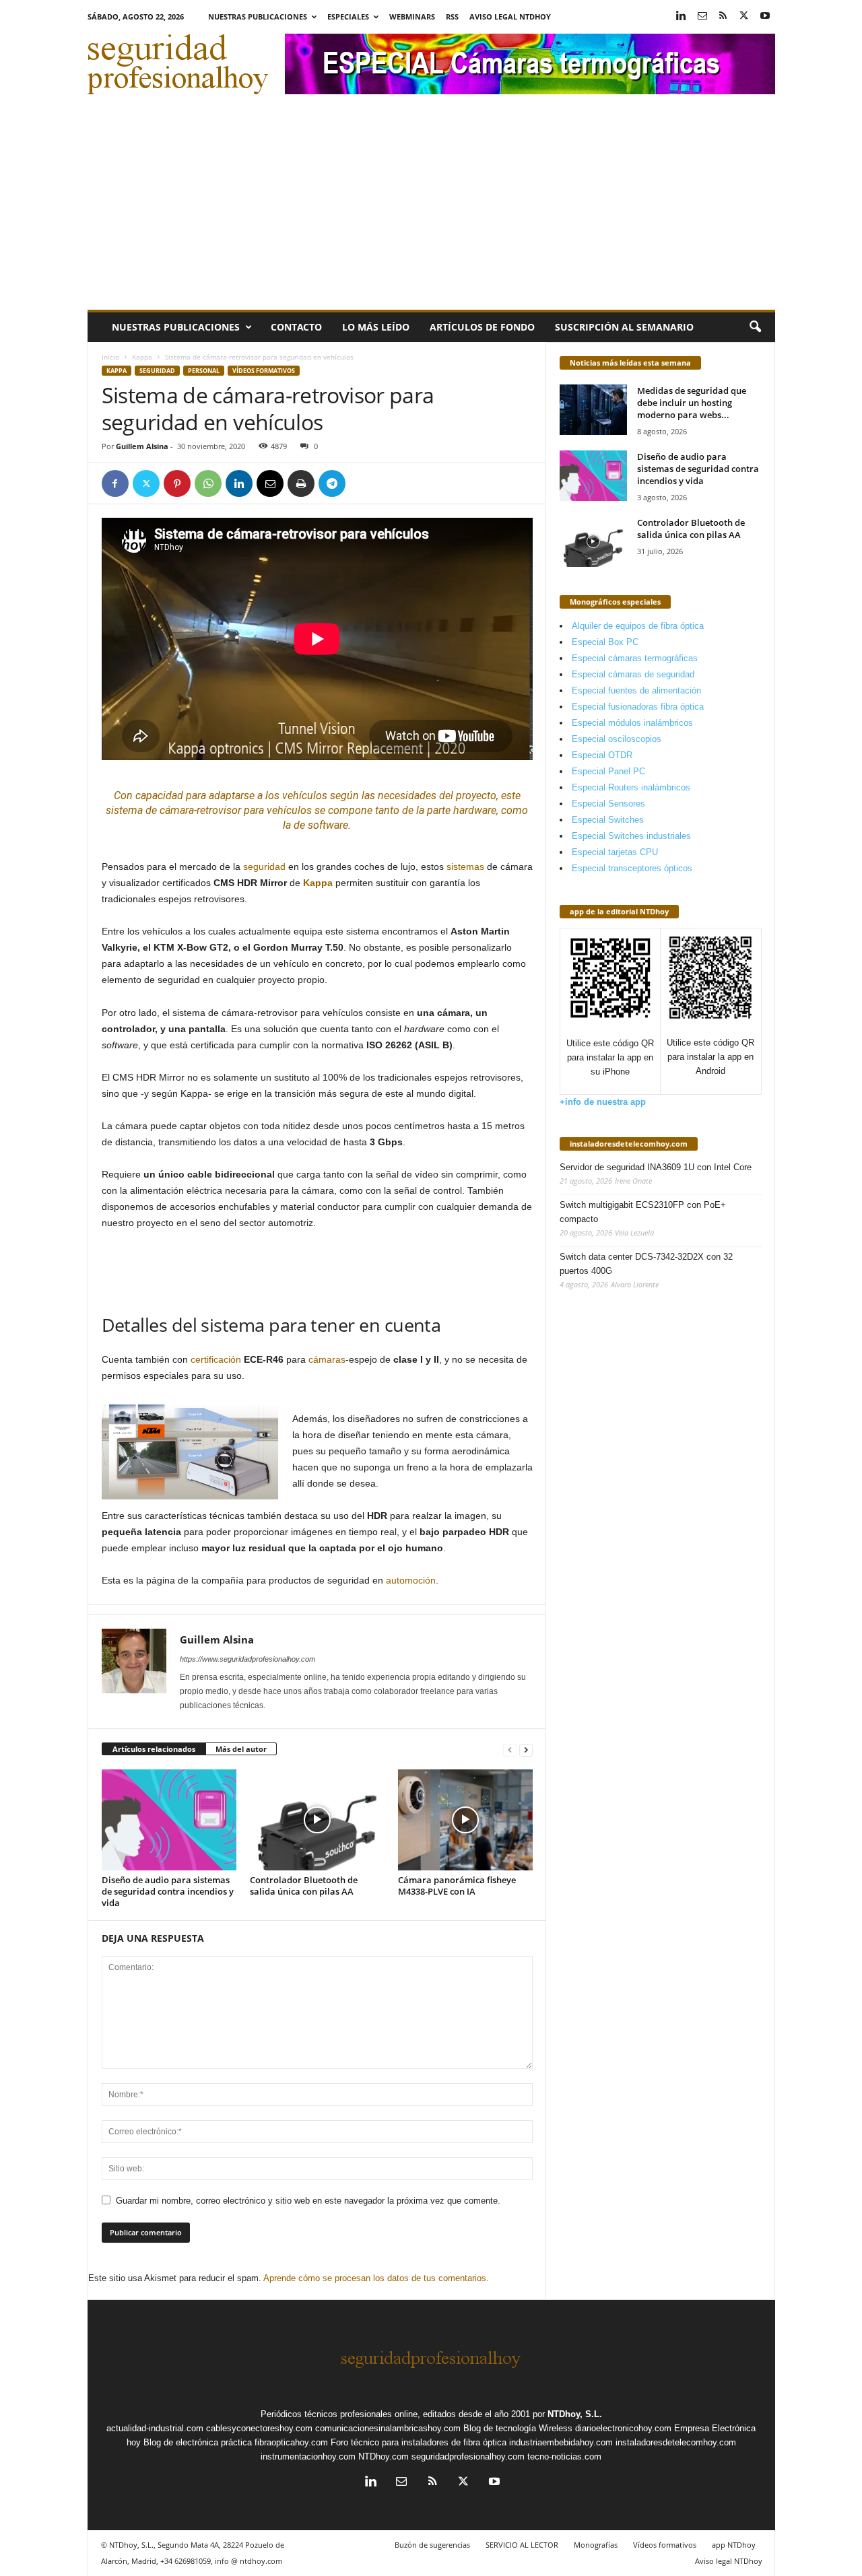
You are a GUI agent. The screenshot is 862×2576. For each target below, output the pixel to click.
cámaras (327, 1359)
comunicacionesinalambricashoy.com (388, 2428)
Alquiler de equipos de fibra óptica (638, 626)
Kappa (142, 357)
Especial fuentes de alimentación (636, 690)
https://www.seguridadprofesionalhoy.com (247, 1659)
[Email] (270, 483)
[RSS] (723, 16)
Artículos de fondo (482, 327)
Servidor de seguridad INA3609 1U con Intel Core (656, 1167)
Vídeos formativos (264, 371)
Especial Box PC (605, 642)
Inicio (110, 357)
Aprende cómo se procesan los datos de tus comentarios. (376, 2278)
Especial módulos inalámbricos (632, 723)
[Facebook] (115, 483)
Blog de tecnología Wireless (518, 2428)
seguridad (264, 867)
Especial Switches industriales (631, 836)
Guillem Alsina (142, 446)
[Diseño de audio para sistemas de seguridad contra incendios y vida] (169, 1820)
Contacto (296, 327)
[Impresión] (301, 483)
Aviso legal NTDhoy (510, 16)
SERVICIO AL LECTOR (522, 2545)
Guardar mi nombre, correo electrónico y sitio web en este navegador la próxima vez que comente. (308, 2201)
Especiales (348, 16)
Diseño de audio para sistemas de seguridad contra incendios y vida (168, 1891)
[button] (755, 327)
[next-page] (526, 1750)
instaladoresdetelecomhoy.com (629, 1144)
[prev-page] (510, 1750)
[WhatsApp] (208, 483)
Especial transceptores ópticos (632, 868)
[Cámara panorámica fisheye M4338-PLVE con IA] (465, 1820)
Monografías (596, 2545)
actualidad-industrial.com (155, 2428)
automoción (411, 1580)
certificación (216, 1359)
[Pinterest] (177, 483)
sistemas (465, 867)
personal (204, 371)
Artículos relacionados (154, 1749)
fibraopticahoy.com (291, 2442)
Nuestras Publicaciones (258, 16)
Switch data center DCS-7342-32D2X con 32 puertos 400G (646, 1264)
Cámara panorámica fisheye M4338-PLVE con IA (457, 1886)
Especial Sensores (608, 804)
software (328, 825)
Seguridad (157, 371)
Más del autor (241, 1749)
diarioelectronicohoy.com (623, 2428)
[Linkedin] (682, 16)
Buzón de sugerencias (432, 2545)
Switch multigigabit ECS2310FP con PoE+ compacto (643, 1212)
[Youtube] (765, 16)
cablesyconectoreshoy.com (259, 2428)
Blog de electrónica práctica (198, 2442)
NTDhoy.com (384, 2456)
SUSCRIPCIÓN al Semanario (624, 327)
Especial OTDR (602, 755)
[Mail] (702, 16)
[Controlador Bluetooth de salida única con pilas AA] (317, 1820)
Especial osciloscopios (617, 739)
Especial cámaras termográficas (635, 658)
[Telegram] (332, 483)
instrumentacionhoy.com (308, 2456)
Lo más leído (376, 327)
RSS (452, 16)
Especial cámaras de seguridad (633, 674)
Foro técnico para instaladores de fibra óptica (419, 2442)
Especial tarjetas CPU (615, 852)
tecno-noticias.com (564, 2456)
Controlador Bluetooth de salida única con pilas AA (304, 1886)
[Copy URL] (363, 483)
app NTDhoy (734, 2545)
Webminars (412, 16)
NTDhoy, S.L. (575, 2414)
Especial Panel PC (608, 771)
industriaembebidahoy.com (561, 2442)
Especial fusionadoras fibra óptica (638, 707)
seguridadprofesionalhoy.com (468, 2456)
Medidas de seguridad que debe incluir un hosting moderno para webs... (692, 403)
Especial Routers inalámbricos (631, 787)
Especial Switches (608, 820)
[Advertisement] (431, 209)
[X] (744, 16)
